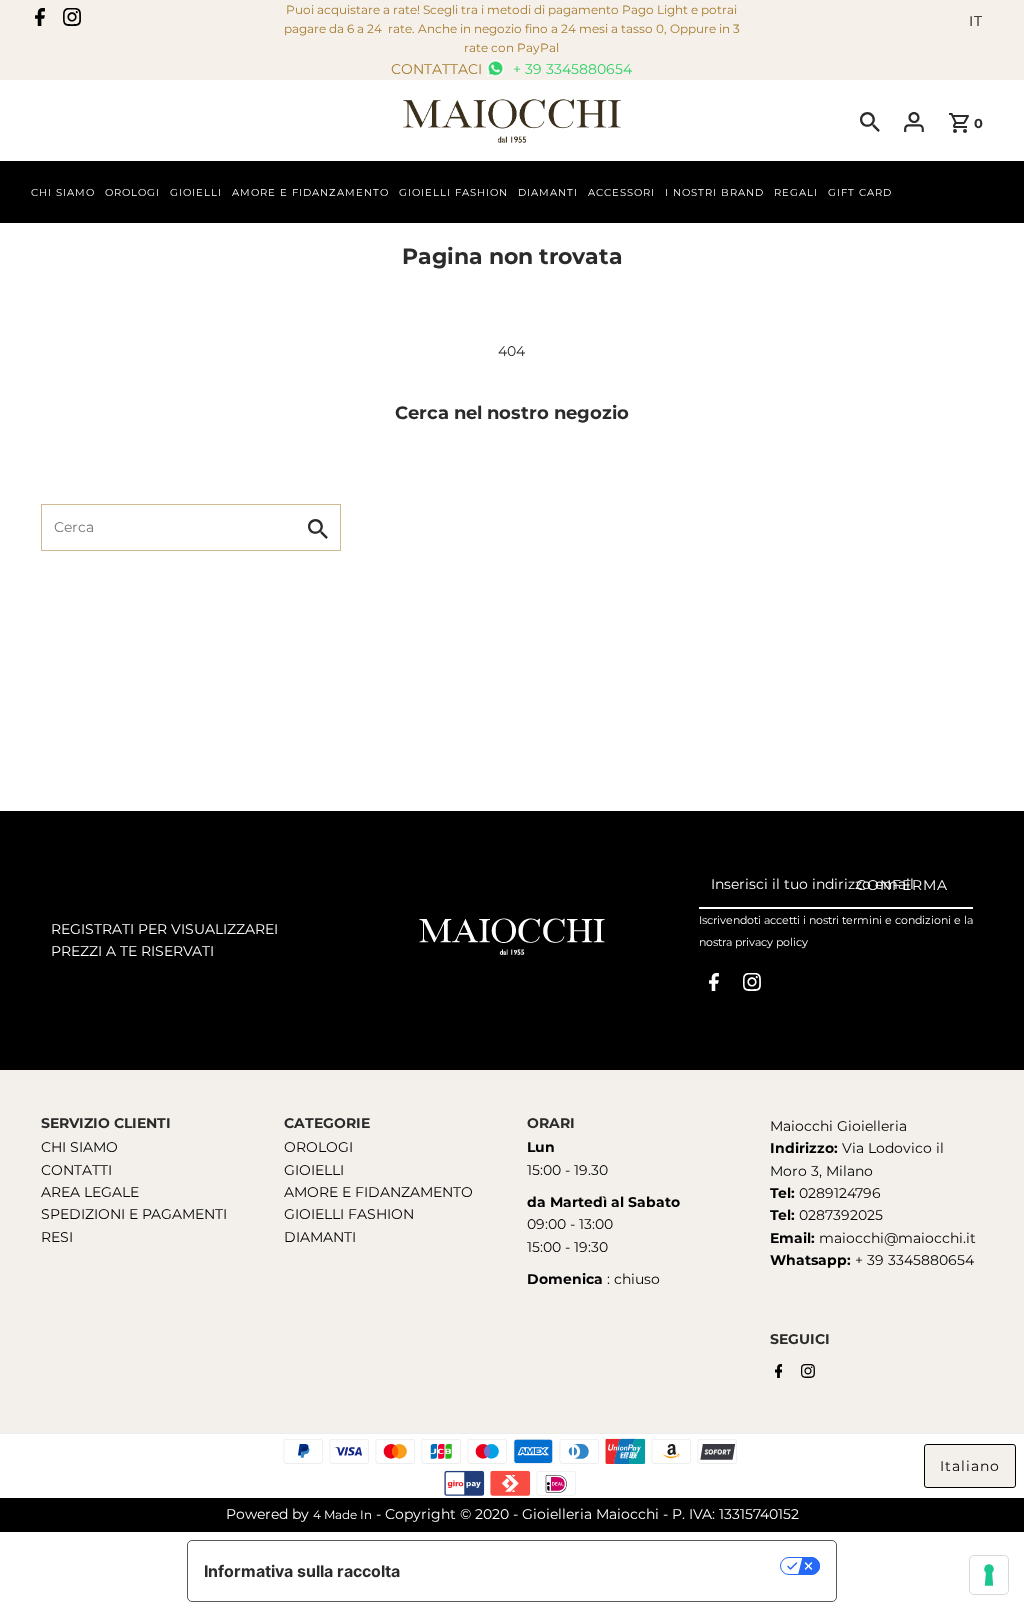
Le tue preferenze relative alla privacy (600, 1566)
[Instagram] (72, 21)
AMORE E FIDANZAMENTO (378, 1192)
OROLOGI (318, 1147)
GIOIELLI (314, 1170)
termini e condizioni (896, 920)
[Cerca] (870, 121)
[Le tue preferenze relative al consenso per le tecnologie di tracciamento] (989, 1575)
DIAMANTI (320, 1237)
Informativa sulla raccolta (302, 1571)
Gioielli (196, 192)
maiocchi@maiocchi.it (897, 1238)
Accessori (621, 192)
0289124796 (838, 1193)
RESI (57, 1237)
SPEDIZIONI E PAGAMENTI (134, 1214)
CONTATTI (76, 1170)
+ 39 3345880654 (570, 69)
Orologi (132, 192)
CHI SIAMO (79, 1147)
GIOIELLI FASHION (349, 1214)
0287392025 (839, 1215)
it (976, 21)
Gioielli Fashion (453, 192)
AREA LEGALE (90, 1192)
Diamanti (548, 192)
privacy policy (771, 942)
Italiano (970, 1466)
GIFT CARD (860, 192)
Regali (796, 192)
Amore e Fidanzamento (310, 192)
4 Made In (342, 1514)
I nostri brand (714, 192)
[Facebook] (40, 21)
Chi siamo (63, 192)
